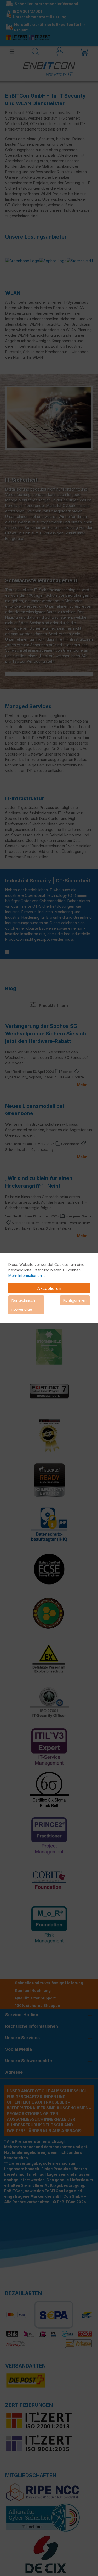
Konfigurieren (75, 1300)
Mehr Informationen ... (27, 1275)
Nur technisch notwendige (23, 1305)
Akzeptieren (49, 1288)
